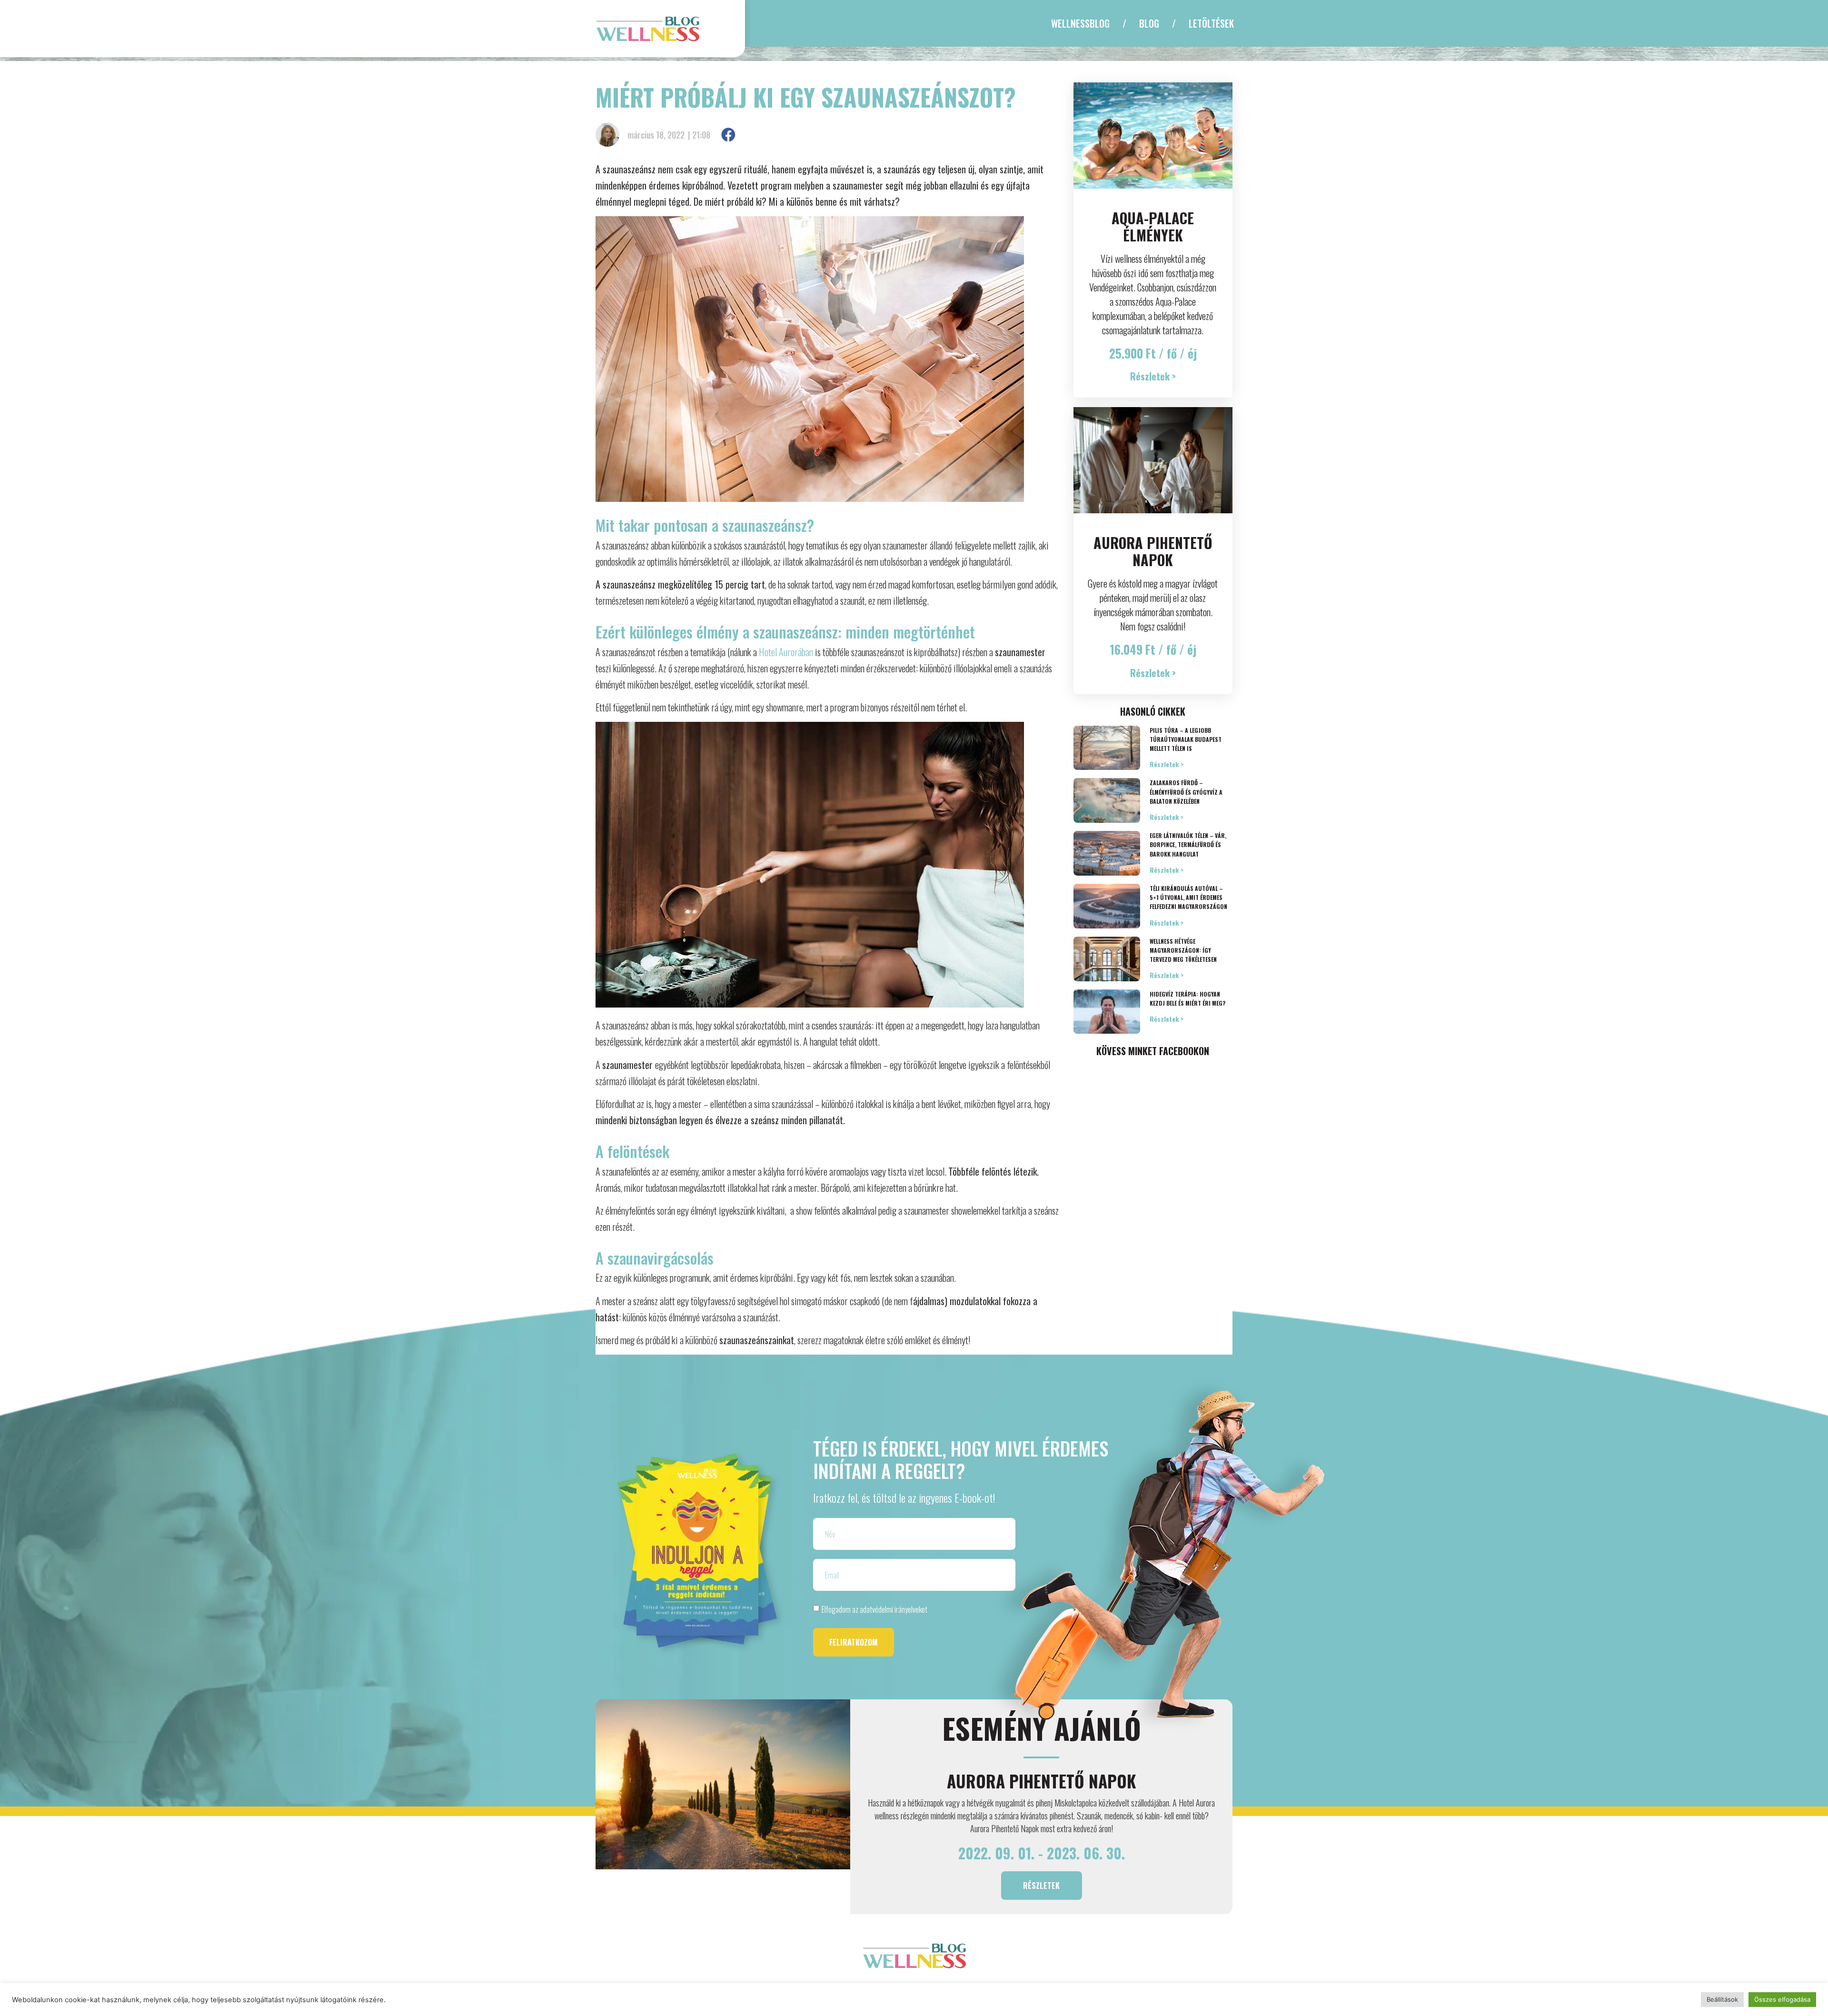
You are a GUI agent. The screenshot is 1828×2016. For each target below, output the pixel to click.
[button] (728, 135)
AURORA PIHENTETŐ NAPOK (1153, 551)
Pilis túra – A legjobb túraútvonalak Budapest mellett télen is (1186, 739)
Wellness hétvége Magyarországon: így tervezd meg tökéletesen (1183, 950)
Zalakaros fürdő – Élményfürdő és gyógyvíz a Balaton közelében (1186, 792)
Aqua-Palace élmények (1153, 226)
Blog (1149, 23)
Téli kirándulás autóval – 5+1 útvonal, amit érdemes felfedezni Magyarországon (1188, 897)
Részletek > (1167, 764)
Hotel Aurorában (786, 652)
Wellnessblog (1080, 23)
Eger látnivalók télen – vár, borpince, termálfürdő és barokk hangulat (1188, 844)
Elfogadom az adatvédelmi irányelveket (874, 1609)
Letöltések (1211, 23)
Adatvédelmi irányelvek (961, 1989)
